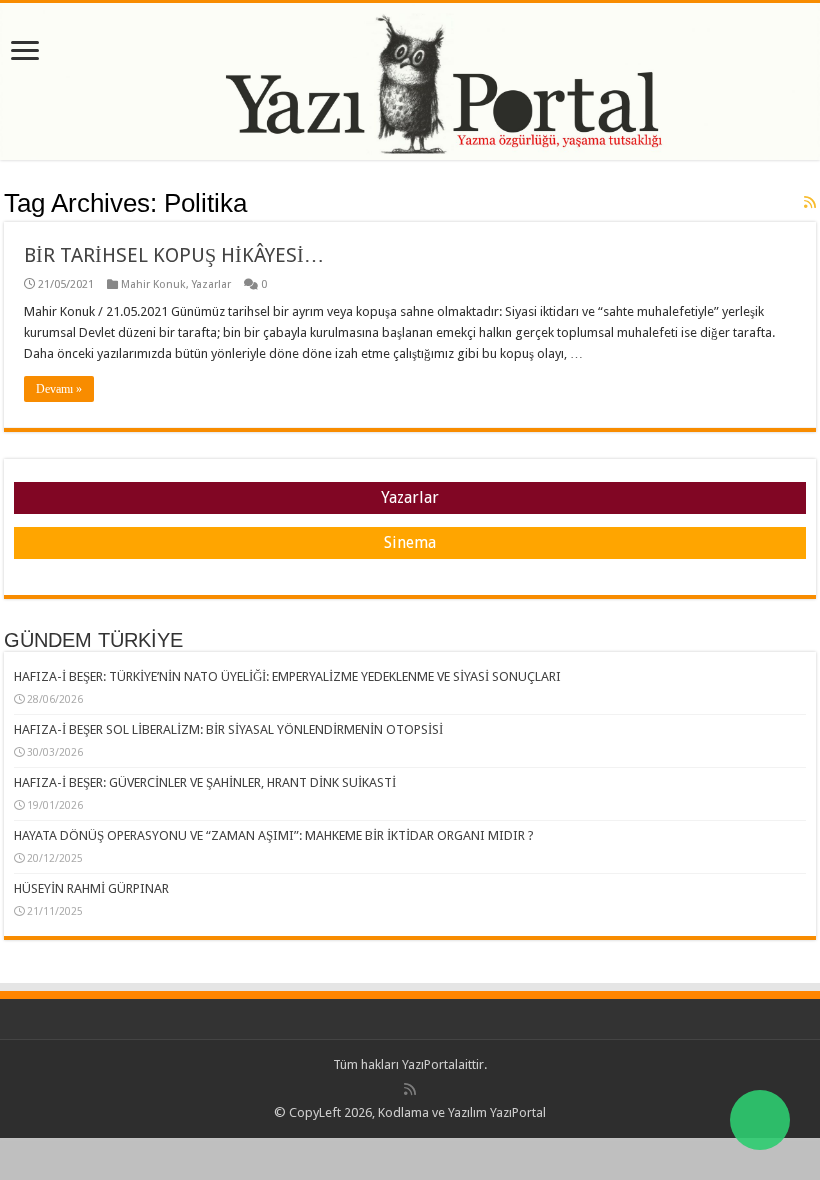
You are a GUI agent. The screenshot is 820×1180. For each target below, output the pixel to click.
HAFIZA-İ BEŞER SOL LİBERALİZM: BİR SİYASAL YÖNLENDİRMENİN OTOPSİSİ (228, 729)
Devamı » (59, 389)
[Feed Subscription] (810, 202)
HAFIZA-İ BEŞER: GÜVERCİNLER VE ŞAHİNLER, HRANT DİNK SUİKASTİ (205, 782)
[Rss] (410, 1089)
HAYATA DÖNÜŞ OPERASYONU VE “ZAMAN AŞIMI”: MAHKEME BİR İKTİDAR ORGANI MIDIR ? (274, 835)
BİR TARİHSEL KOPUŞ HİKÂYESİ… (174, 255)
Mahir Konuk (153, 284)
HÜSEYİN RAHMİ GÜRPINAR (91, 888)
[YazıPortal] (410, 81)
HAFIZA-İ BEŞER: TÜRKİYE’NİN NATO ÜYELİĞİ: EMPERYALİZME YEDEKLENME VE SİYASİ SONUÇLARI (287, 676)
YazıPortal (430, 1064)
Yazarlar (211, 284)
